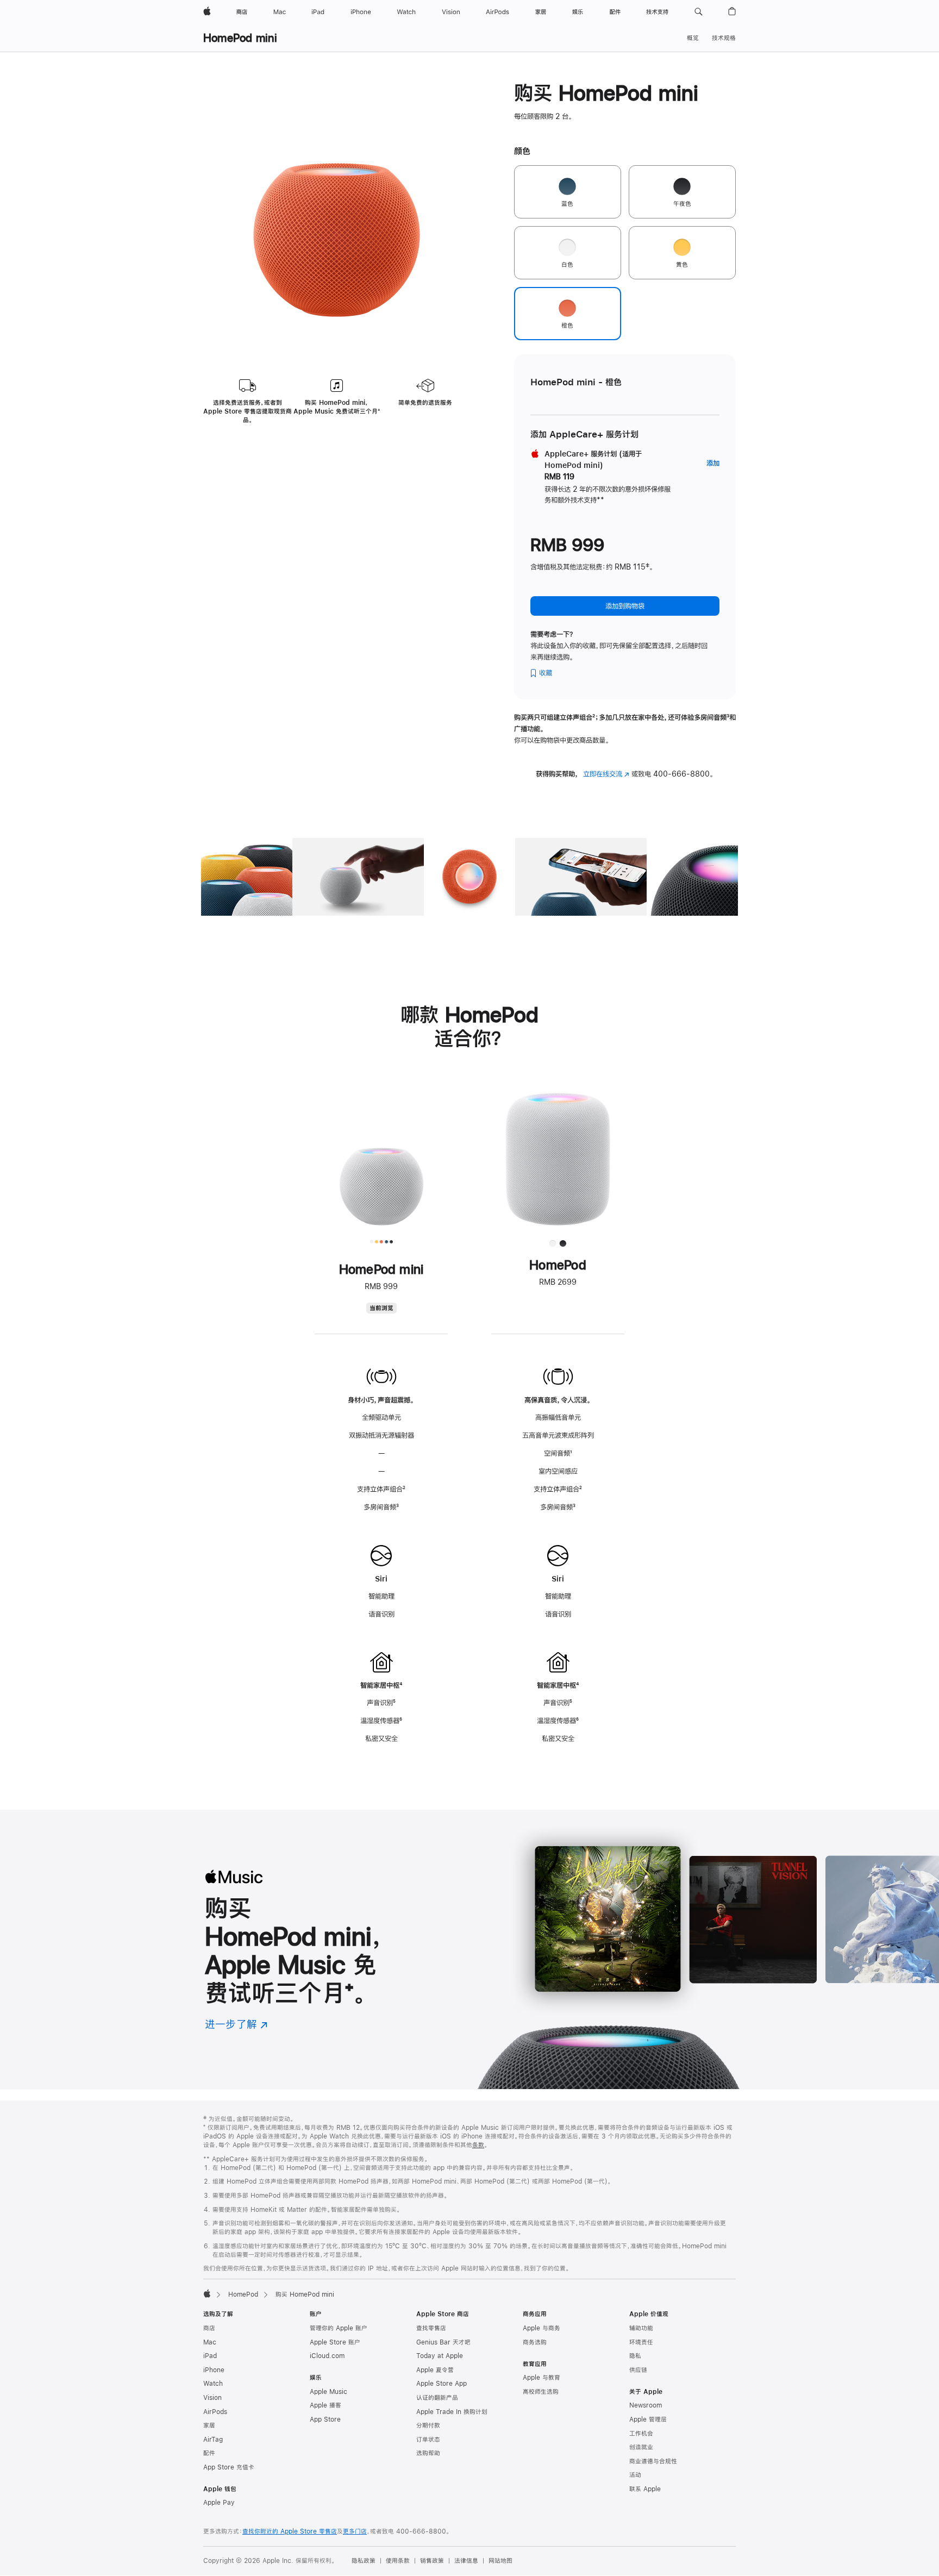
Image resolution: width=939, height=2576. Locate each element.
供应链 (638, 2370)
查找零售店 (431, 2328)
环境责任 (641, 2342)
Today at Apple (440, 2356)
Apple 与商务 (542, 2328)
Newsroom (646, 2405)
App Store (325, 2419)
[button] (699, 12)
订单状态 (428, 2440)
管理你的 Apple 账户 (339, 2328)
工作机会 (641, 2434)
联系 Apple (645, 2489)
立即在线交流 (606, 774)
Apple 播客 (325, 2405)
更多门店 (355, 2531)
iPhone (214, 2370)
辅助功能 (641, 2328)
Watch (213, 2384)
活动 (635, 2475)
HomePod (243, 2294)
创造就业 (641, 2447)
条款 (478, 2145)
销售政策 (432, 2561)
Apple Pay (219, 2503)
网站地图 (500, 2561)
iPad (210, 2356)
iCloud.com (327, 2356)
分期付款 (428, 2425)
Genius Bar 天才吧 (443, 2342)
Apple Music (328, 2392)
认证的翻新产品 (437, 2398)
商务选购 (535, 2342)
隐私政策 (364, 2561)
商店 (209, 2328)
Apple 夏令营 (435, 2370)
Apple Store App (442, 2384)
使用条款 (398, 2561)
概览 (693, 38)
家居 (209, 2425)
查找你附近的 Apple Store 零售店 (290, 2531)
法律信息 (466, 2561)
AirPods (215, 2412)
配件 (209, 2453)
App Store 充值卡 (229, 2467)
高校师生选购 (541, 2392)
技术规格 (724, 38)
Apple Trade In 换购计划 (452, 2412)
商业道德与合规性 (653, 2461)
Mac (210, 2342)
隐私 (635, 2356)
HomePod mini (240, 38)
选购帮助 (428, 2453)
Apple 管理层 (648, 2419)
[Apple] (207, 2293)
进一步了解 (236, 2024)
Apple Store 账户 (335, 2342)
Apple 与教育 (542, 2378)
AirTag (213, 2440)
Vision (212, 2398)
